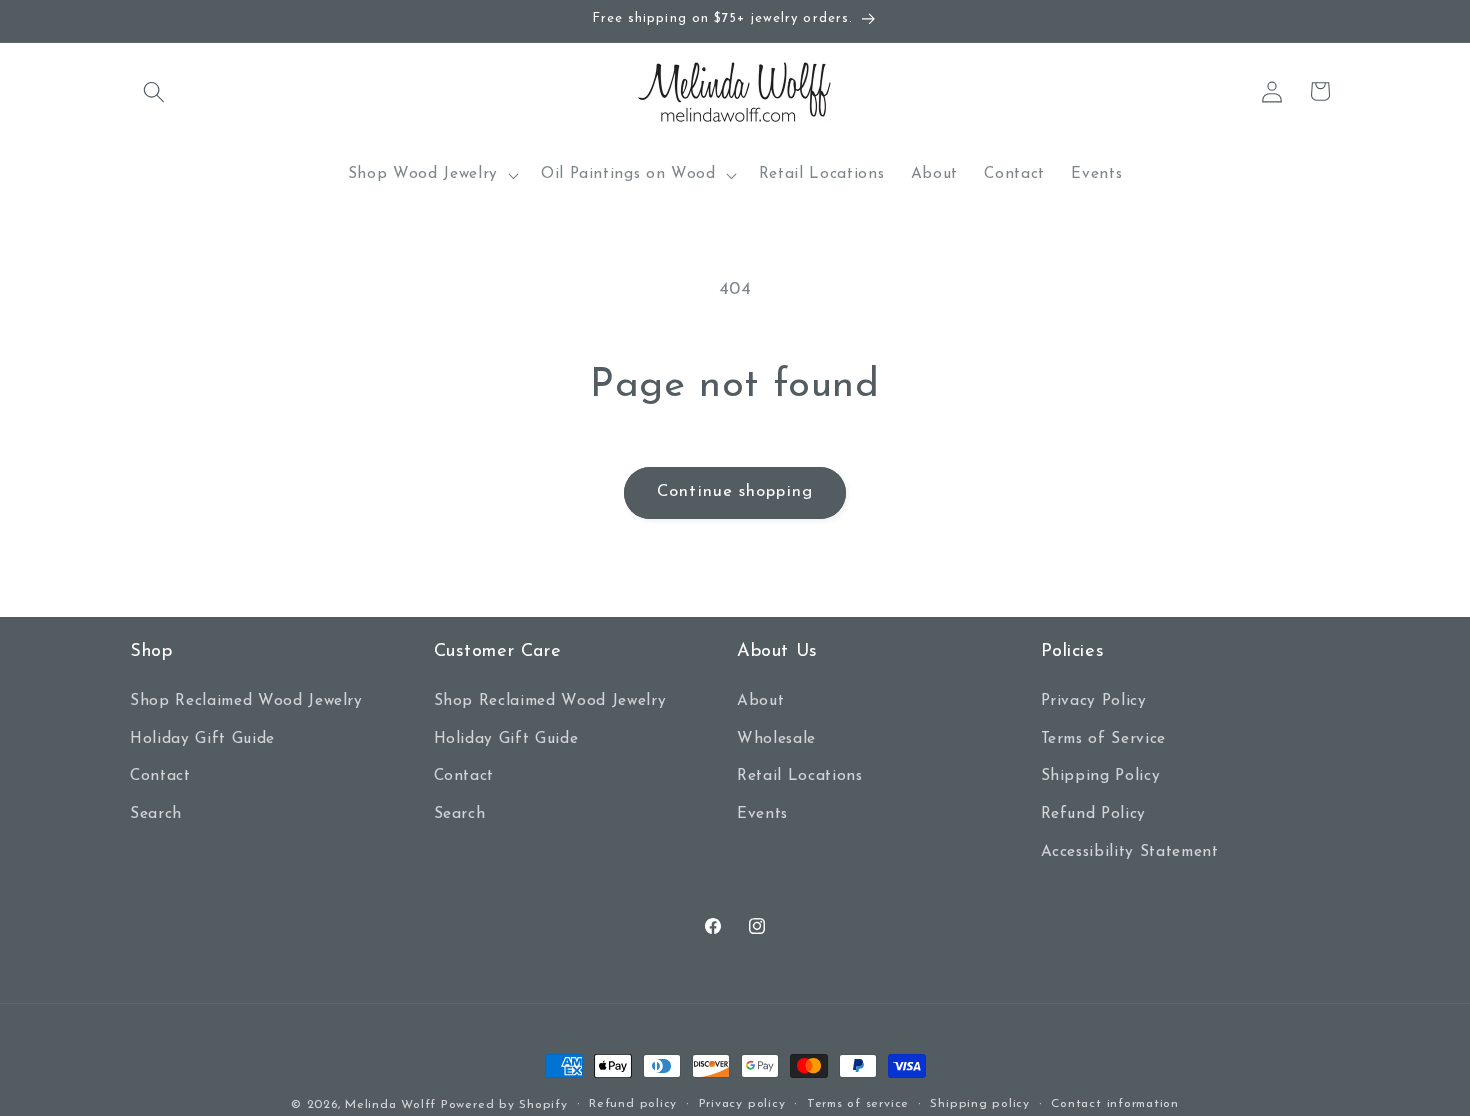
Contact (160, 777)
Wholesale (776, 739)
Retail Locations (800, 777)
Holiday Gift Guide (202, 739)
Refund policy (633, 1104)
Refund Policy (1094, 814)
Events (762, 814)
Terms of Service (1104, 739)
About (760, 701)
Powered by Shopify (504, 1105)
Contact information (1115, 1104)
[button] (154, 91)
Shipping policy (980, 1104)
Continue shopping (735, 492)
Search (156, 814)
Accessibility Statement (1130, 852)
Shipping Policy (1101, 777)
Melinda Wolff (390, 1105)
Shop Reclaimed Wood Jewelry (246, 701)
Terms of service (858, 1104)
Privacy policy (742, 1104)
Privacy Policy (1094, 701)
